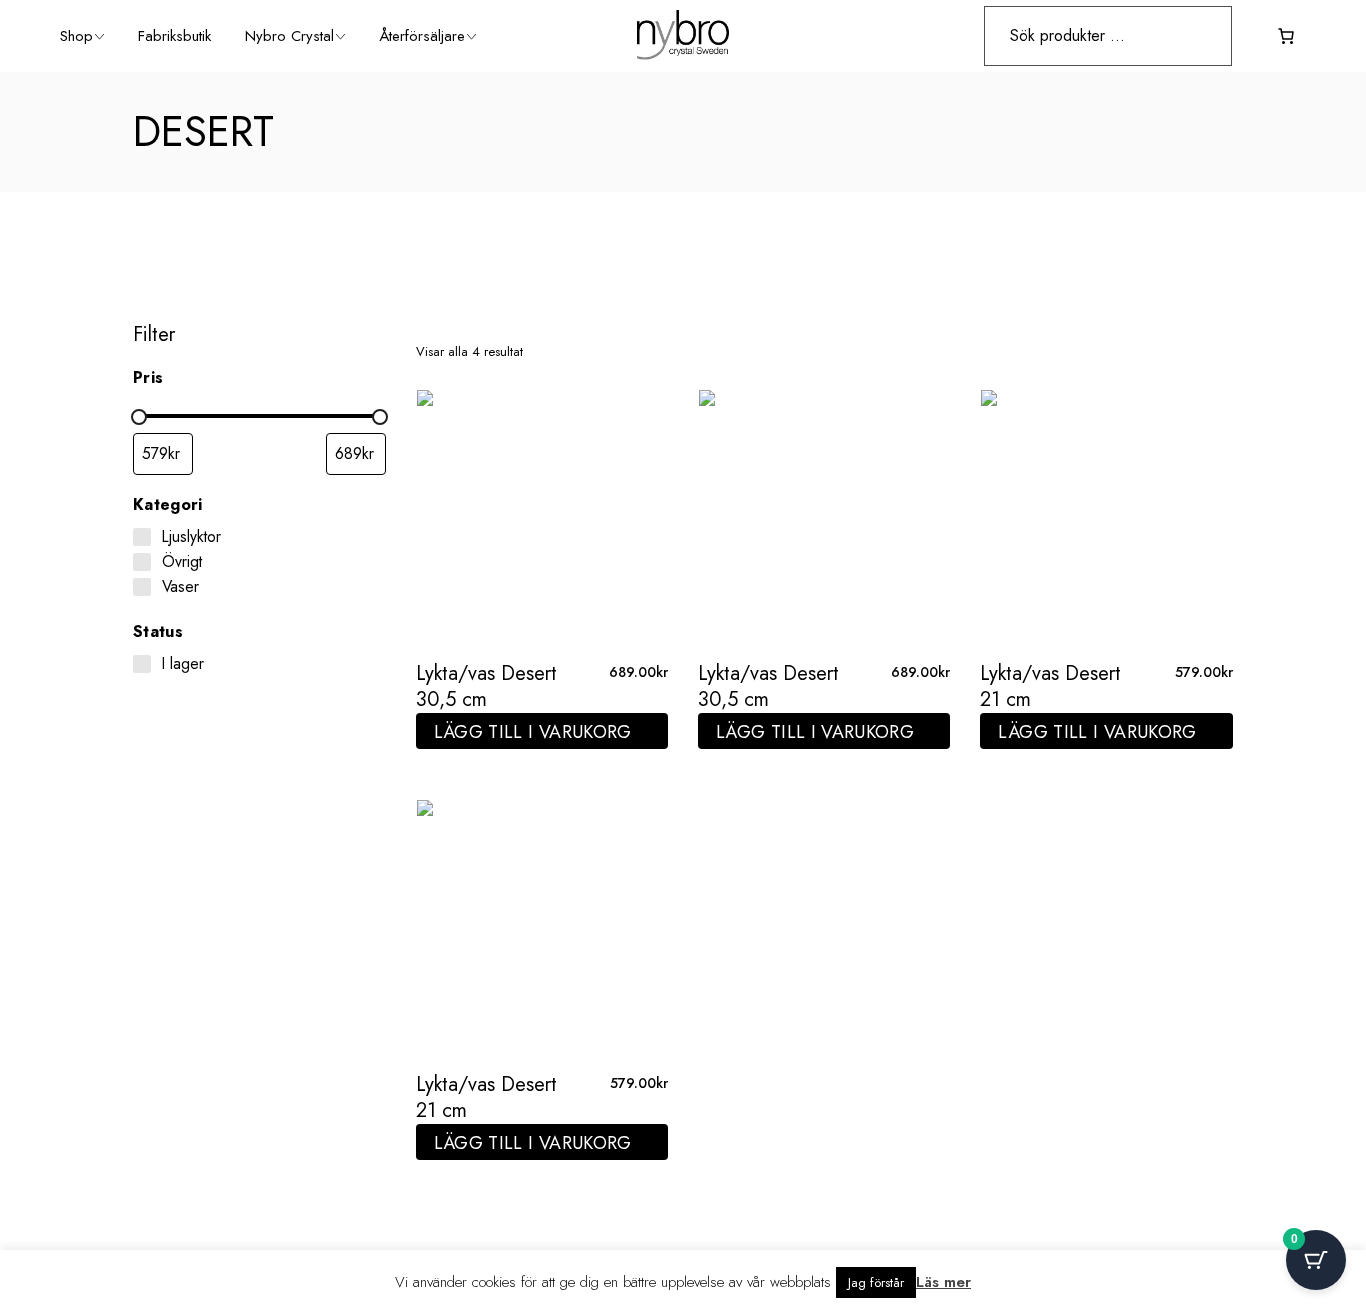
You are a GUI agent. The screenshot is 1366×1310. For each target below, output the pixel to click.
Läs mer (943, 1282)
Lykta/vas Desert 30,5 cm (486, 686)
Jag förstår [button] (876, 1282)
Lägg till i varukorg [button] (533, 732)
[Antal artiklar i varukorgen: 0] (1286, 36)
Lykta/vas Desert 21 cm (1050, 686)
